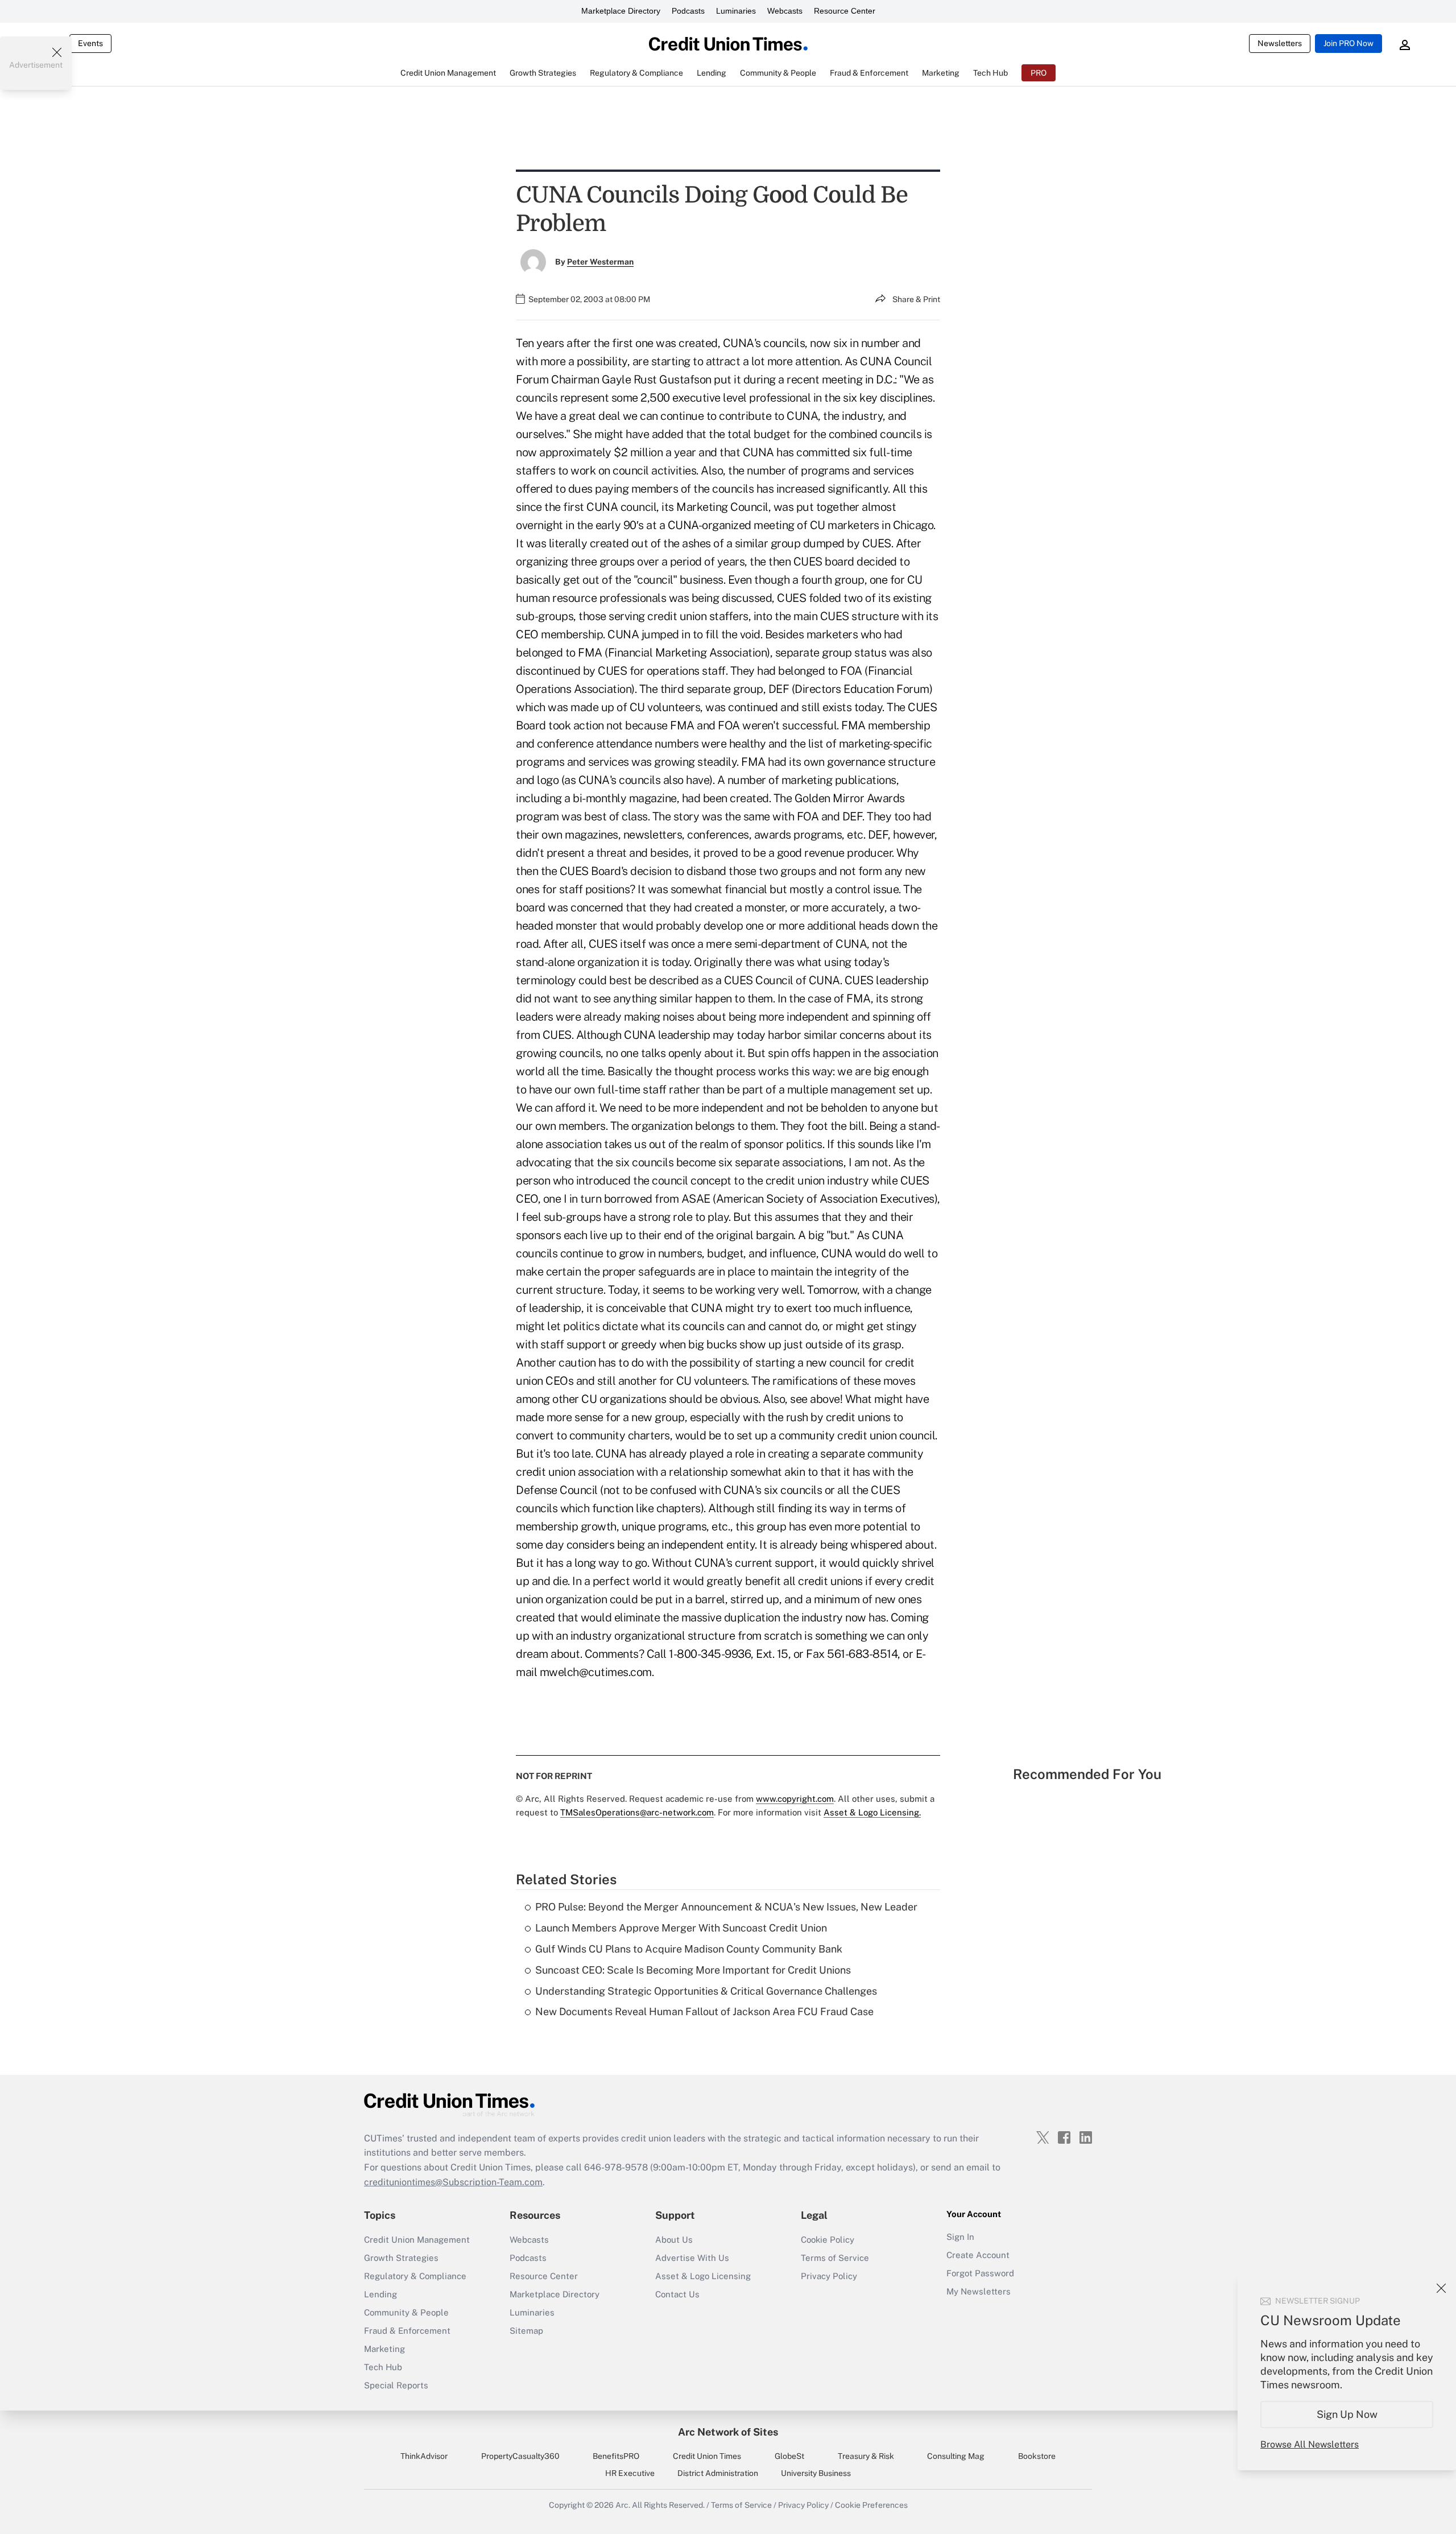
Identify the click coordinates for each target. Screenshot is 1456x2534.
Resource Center (845, 11)
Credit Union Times (707, 2456)
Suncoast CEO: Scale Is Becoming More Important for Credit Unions (693, 1970)
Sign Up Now (1347, 2414)
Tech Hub (383, 2367)
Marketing (384, 2349)
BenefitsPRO (616, 2456)
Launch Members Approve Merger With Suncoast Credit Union (681, 1928)
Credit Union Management (417, 2240)
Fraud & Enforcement (407, 2331)
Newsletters (1280, 43)
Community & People (406, 2312)
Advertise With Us (692, 2258)
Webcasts (785, 11)
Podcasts (688, 11)
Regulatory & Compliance (415, 2276)
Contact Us (677, 2294)
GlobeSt (789, 2456)
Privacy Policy (829, 2276)
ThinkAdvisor (424, 2456)
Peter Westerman (600, 262)
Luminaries (736, 11)
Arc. (623, 2505)
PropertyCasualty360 (520, 2456)
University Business (816, 2473)
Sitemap (526, 2331)
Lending (380, 2294)
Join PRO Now (1349, 43)
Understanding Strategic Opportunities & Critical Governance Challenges (706, 1991)
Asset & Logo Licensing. (872, 1812)
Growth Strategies (401, 2258)
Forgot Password (980, 2273)
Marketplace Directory (621, 11)
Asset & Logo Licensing (703, 2276)
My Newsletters (979, 2291)
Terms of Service (835, 2258)
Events (90, 43)
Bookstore (1037, 2456)
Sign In (960, 2237)
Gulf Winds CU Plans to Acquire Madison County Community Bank (689, 1949)
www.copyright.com (795, 1799)
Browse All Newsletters (1310, 2444)
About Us (674, 2240)
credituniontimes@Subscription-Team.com (453, 2182)
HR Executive (630, 2473)
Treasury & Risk (866, 2456)
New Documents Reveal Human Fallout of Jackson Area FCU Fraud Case (704, 2011)
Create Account (978, 2255)
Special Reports (396, 2385)
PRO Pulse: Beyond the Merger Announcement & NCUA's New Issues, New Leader (726, 1907)
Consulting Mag (956, 2456)
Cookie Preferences (871, 2505)
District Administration (718, 2473)
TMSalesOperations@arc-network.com (637, 1812)
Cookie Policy (828, 2240)
